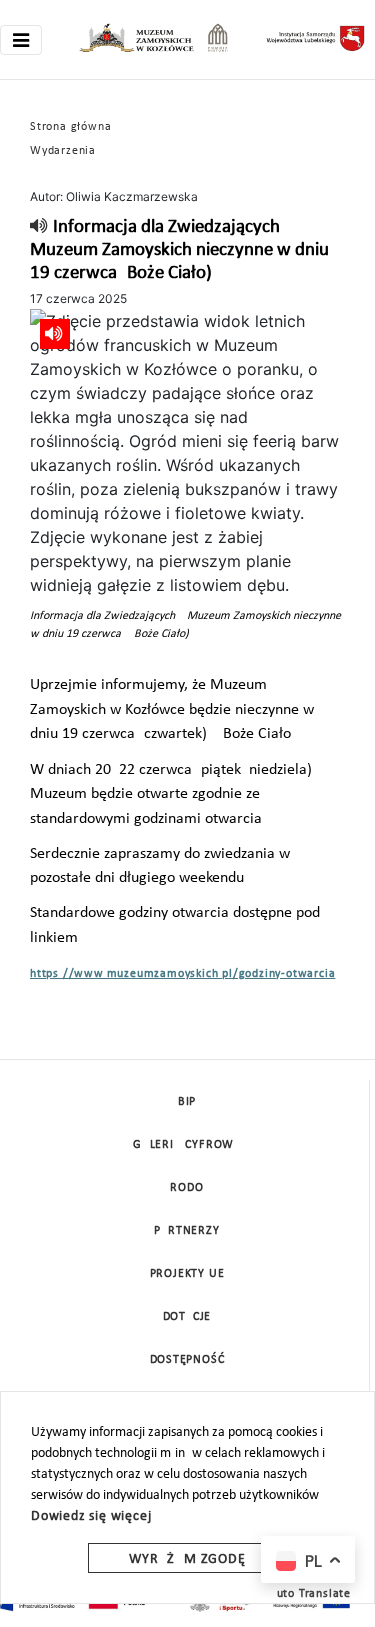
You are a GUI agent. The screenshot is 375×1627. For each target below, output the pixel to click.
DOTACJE (187, 1317)
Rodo (186, 1188)
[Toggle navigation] (21, 40)
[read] (39, 227)
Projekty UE (187, 1274)
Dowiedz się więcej (91, 1516)
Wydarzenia (63, 151)
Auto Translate (310, 1594)
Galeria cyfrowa (187, 1145)
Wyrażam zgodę (187, 1559)
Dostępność (187, 1360)
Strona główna (70, 127)
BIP (187, 1102)
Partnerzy (186, 1231)
